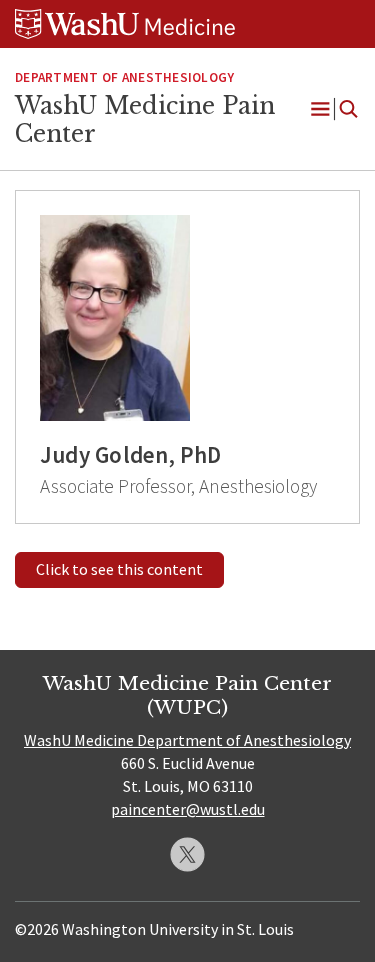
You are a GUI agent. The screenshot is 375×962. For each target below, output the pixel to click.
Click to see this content (119, 569)
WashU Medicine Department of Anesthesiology (187, 740)
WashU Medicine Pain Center (145, 120)
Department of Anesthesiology (124, 77)
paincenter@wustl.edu (188, 809)
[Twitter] (187, 854)
